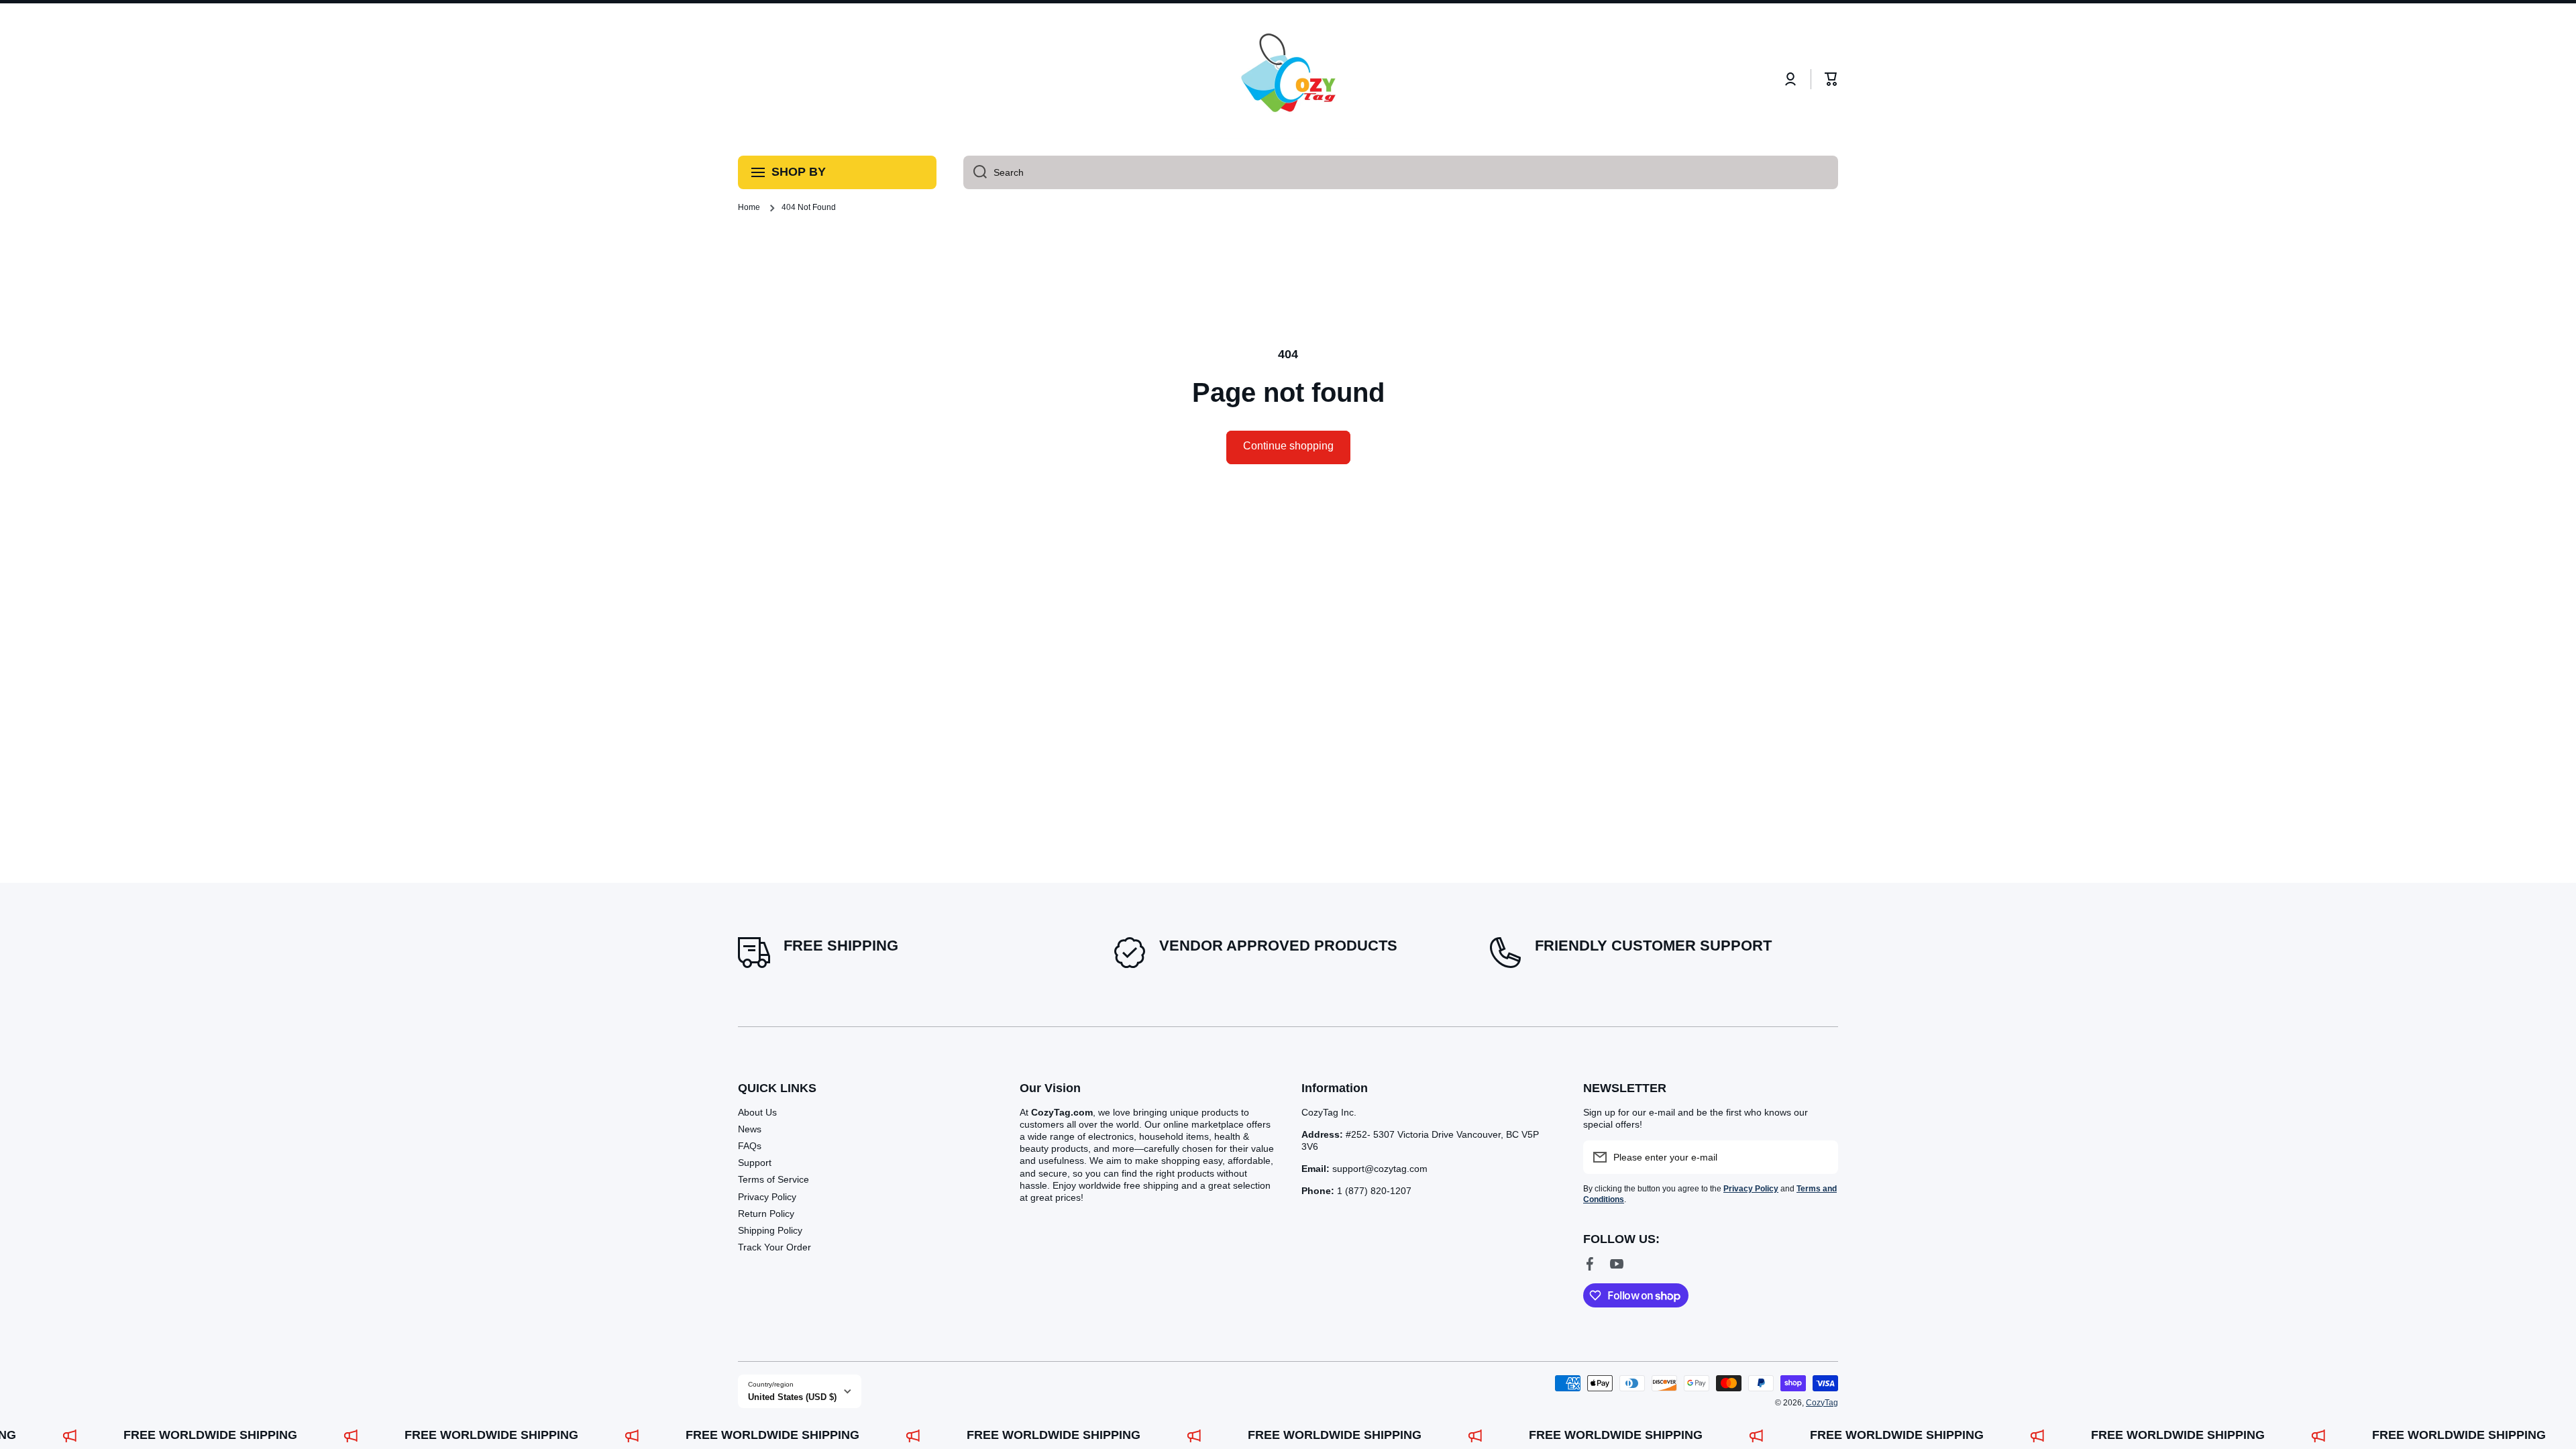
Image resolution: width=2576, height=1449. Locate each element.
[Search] (975, 172)
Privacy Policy (767, 1197)
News (750, 1129)
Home (749, 207)
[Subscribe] (1821, 1157)
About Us (757, 1112)
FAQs (750, 1146)
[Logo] (1288, 79)
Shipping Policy (770, 1230)
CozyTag (1822, 1403)
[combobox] (1401, 172)
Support (755, 1163)
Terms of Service (773, 1179)
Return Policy (766, 1214)
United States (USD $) (792, 1397)
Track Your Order (774, 1247)
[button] (1831, 79)
